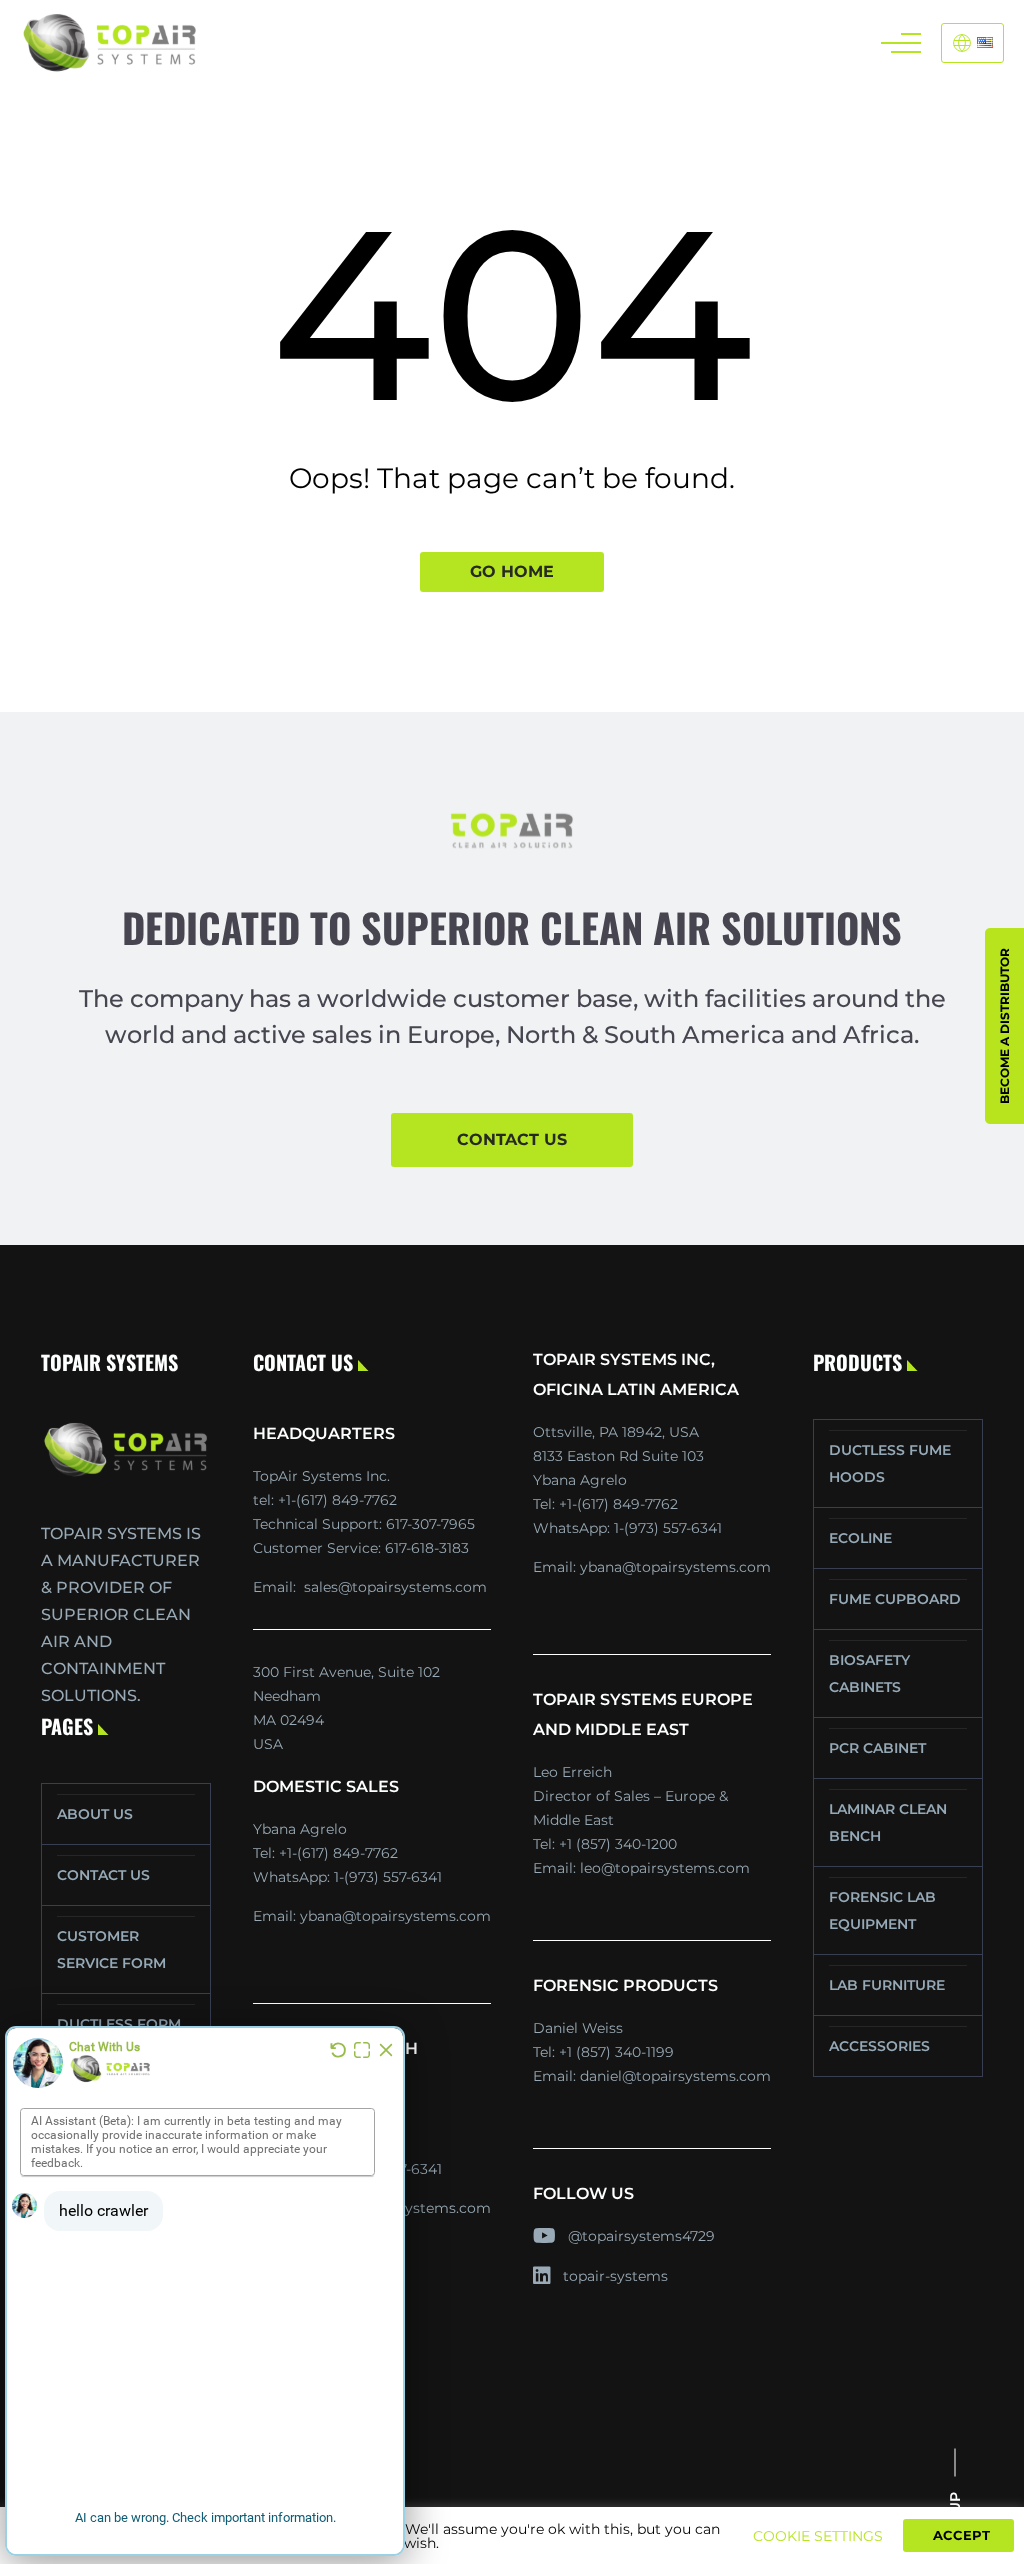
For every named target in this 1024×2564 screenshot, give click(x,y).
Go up (955, 2516)
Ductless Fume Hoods (890, 1463)
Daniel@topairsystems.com (675, 2076)
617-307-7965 (430, 1524)
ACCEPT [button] (961, 2535)
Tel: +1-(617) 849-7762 (325, 1500)
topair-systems (615, 2276)
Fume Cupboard (895, 1599)
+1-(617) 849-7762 (338, 1853)
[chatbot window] (205, 2291)
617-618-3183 (427, 1548)
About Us (95, 1814)
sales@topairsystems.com (395, 1587)
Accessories (879, 2046)
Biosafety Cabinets (869, 1673)
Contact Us (103, 1875)
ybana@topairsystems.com (395, 1916)
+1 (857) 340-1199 (616, 2052)
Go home (512, 571)
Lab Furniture (887, 1985)
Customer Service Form (111, 1949)
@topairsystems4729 (641, 2236)
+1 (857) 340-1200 (618, 1844)
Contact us (512, 1139)
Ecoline (860, 1538)
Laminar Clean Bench (888, 1822)
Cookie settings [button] (818, 2536)
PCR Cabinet (877, 1748)
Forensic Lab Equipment (882, 1910)
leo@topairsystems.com (665, 1868)
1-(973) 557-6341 (388, 1877)
